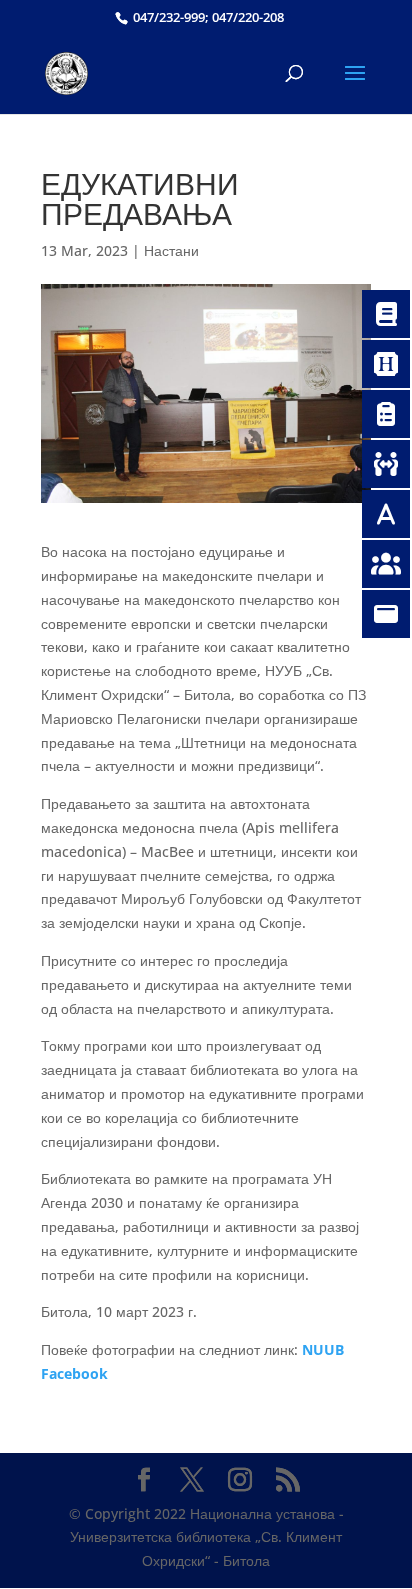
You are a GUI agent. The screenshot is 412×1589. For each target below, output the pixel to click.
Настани (171, 250)
